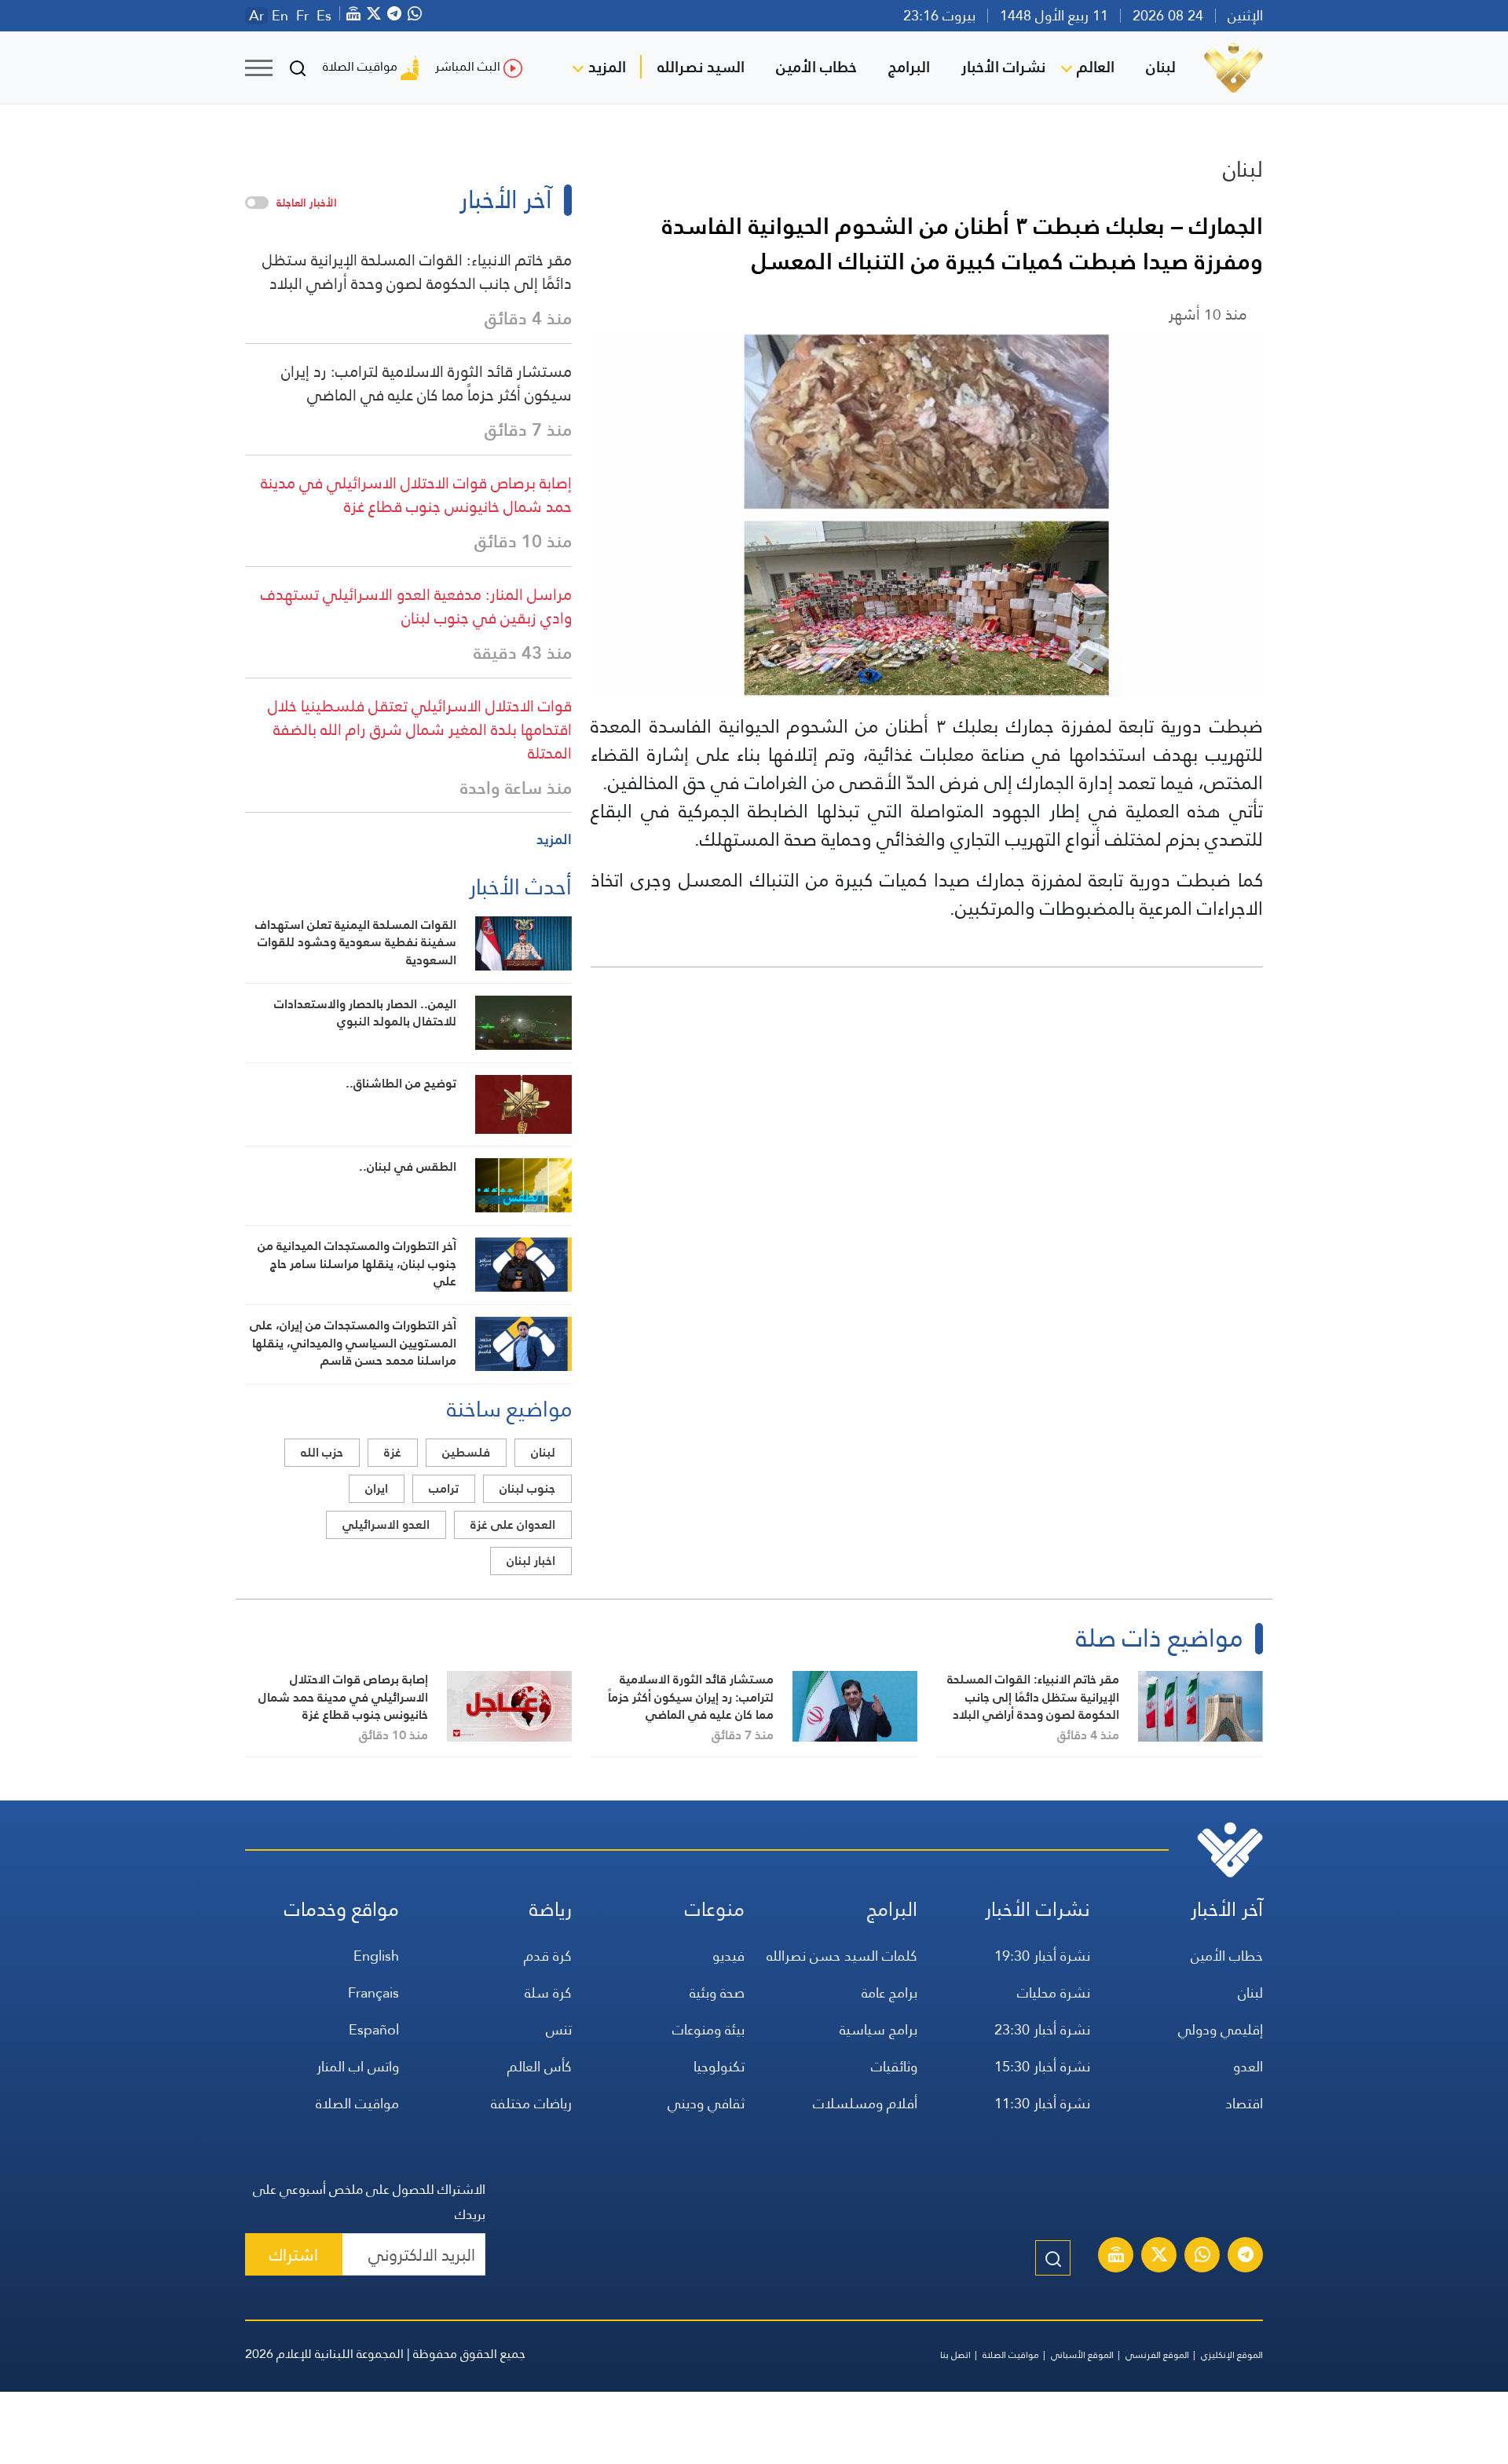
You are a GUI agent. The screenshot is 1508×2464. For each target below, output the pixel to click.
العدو (1248, 2066)
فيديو (728, 1956)
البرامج (909, 67)
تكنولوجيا (719, 2066)
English (376, 1956)
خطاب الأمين (816, 67)
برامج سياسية (878, 2029)
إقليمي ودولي (1221, 2029)
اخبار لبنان (531, 1561)
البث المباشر (468, 66)
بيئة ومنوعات (708, 2029)
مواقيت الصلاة (360, 66)
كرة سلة (548, 1992)
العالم (1096, 67)
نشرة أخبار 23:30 (1042, 2029)
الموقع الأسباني (1082, 2355)
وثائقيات (894, 2066)
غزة (393, 1452)
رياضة (551, 1909)
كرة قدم (548, 1956)
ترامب (444, 1488)
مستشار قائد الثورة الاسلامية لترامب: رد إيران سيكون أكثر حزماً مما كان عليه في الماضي (426, 383)
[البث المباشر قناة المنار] (1116, 2257)
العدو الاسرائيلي (386, 1524)
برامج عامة (889, 1992)
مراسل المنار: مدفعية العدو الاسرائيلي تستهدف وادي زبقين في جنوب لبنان (416, 606)
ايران (377, 1488)
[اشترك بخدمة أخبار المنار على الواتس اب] (1202, 2257)
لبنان (1161, 67)
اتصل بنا (955, 2355)
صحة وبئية (717, 1992)
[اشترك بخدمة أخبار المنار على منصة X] (1159, 2257)
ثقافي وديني (706, 2103)
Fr (302, 16)
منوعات (715, 1909)
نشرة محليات (1054, 1992)
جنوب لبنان (527, 1488)
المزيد (607, 67)
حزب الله (322, 1452)
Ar (256, 16)
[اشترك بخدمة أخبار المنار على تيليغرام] (1246, 2257)
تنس (559, 2029)
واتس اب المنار (358, 2066)
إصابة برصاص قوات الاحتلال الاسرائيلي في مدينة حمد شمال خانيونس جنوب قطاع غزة (416, 495)
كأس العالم (540, 2066)
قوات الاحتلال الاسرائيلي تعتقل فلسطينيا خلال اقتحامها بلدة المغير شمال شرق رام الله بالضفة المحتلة (420, 729)
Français (373, 1992)
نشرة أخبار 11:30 (1042, 2103)
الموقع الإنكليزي (1232, 2355)
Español (374, 2029)
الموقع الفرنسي (1157, 2355)
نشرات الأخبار (1003, 67)
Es (324, 16)
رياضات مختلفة (531, 2103)
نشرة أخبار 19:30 (1042, 1956)
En (280, 16)
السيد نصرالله (701, 67)
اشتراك (294, 2255)
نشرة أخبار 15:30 (1042, 2066)
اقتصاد (1244, 2103)
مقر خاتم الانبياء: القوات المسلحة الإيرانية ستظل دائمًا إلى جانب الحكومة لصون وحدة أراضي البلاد (417, 272)
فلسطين (466, 1452)
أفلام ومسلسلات (865, 2103)
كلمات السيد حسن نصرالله (842, 1956)
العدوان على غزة (513, 1524)
